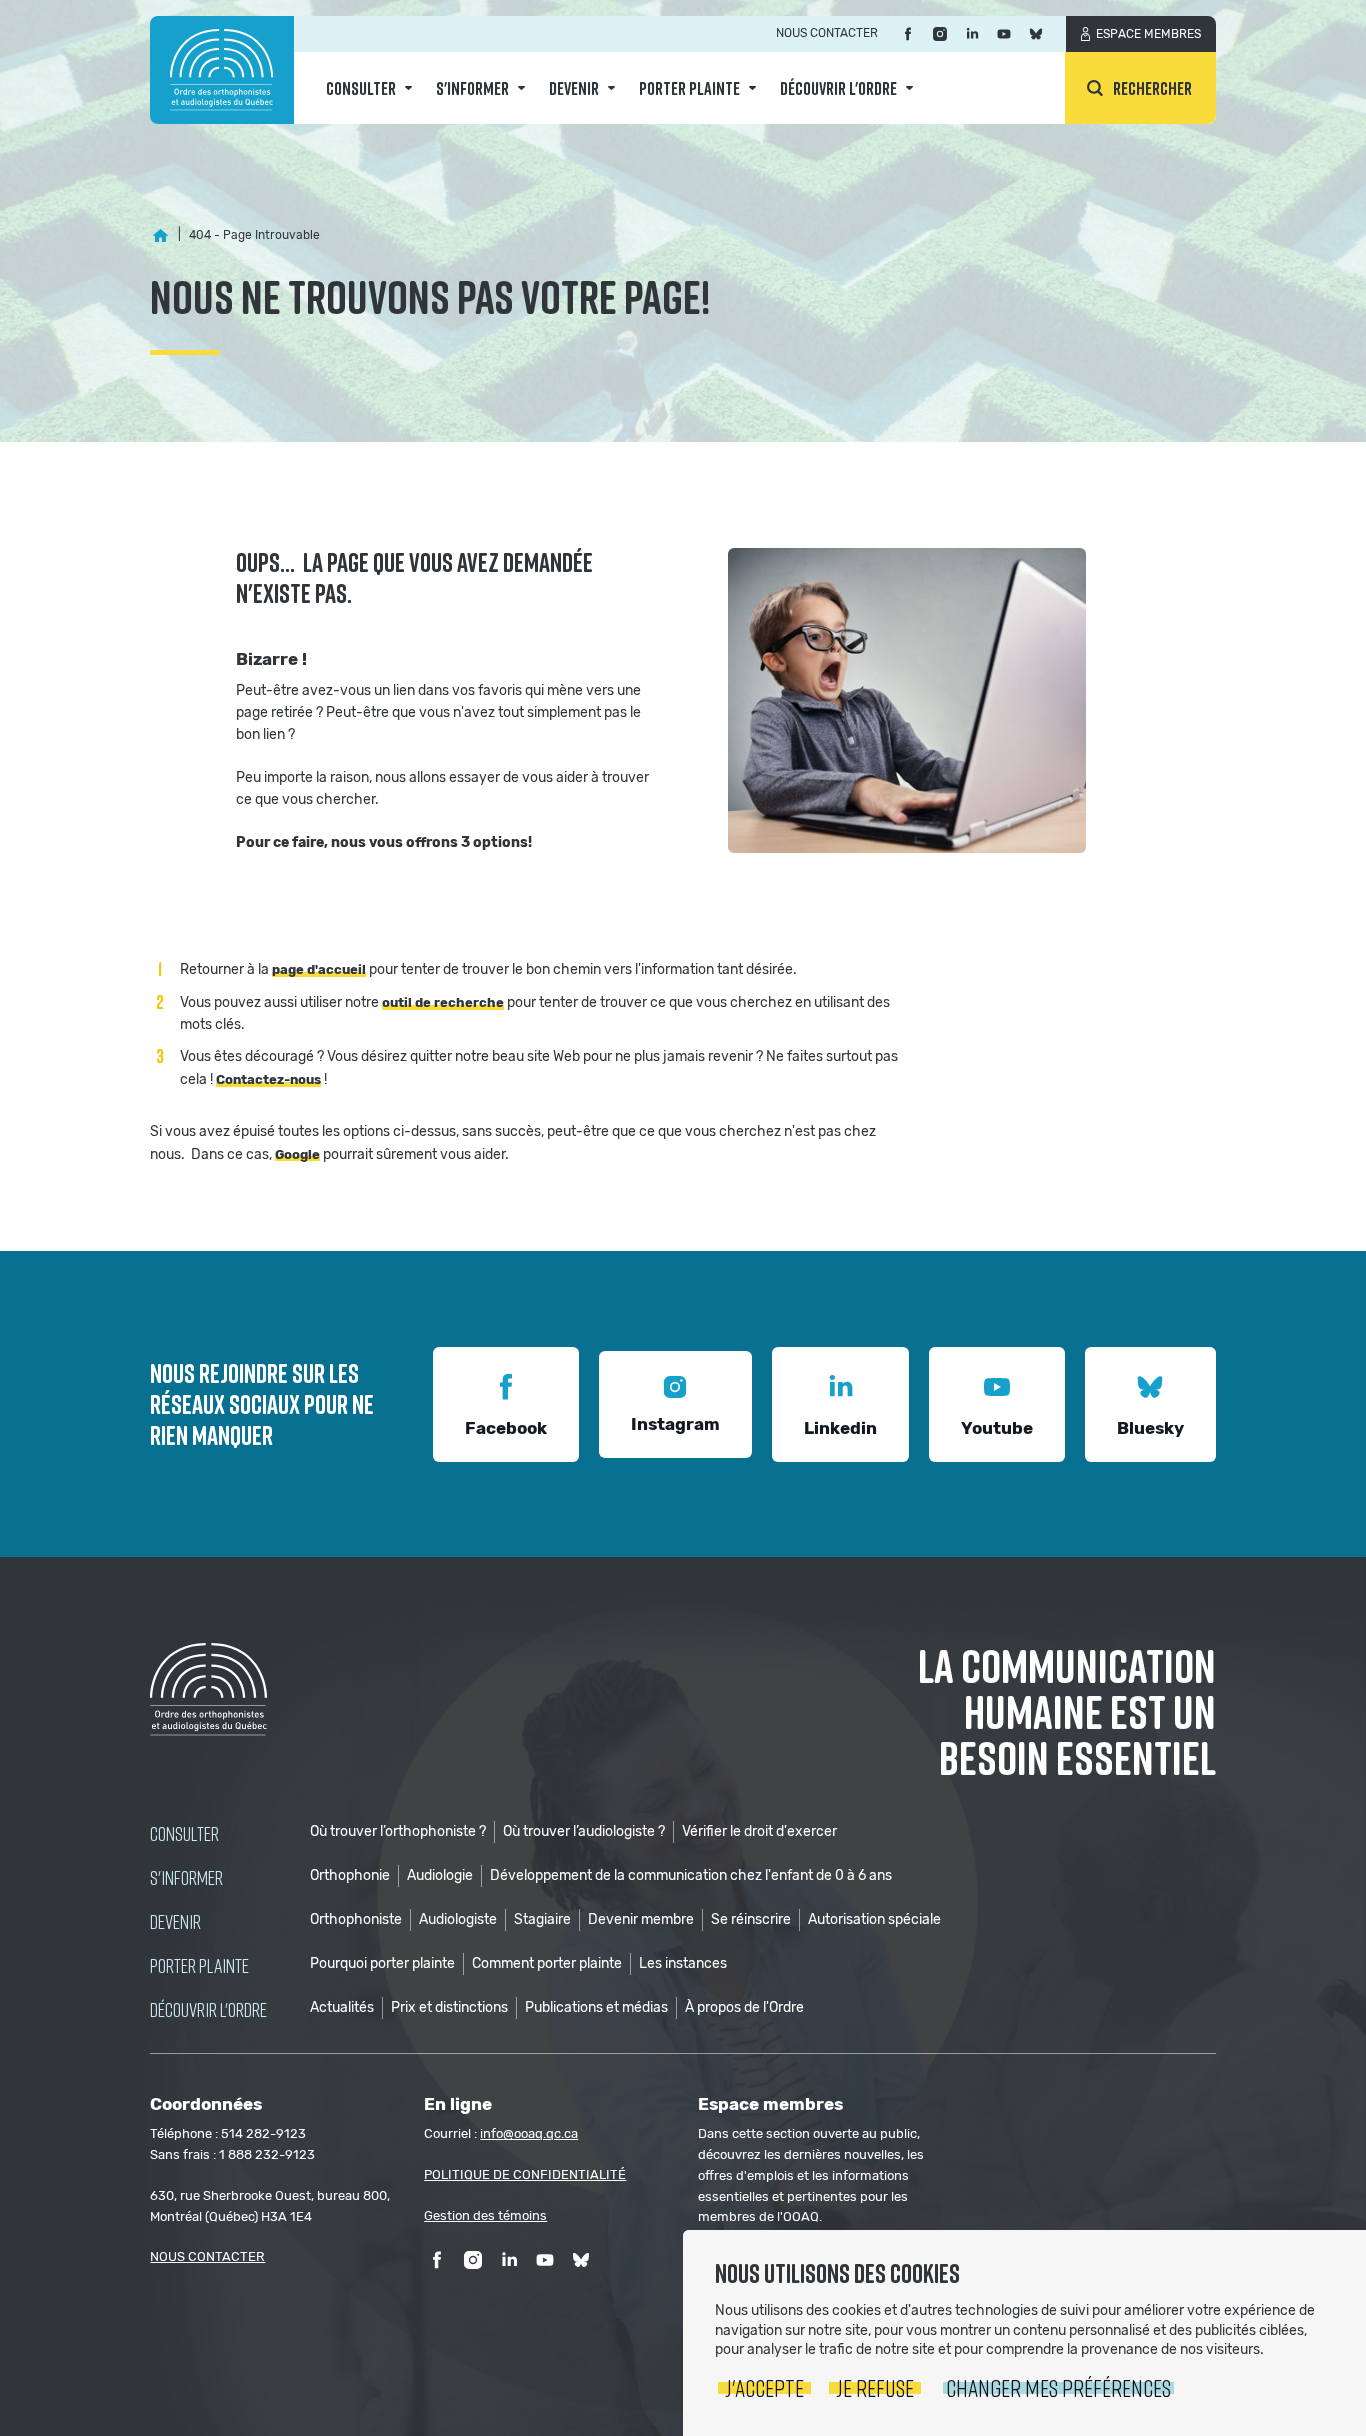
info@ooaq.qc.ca (529, 2133)
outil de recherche (443, 1002)
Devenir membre (641, 1919)
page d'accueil (319, 969)
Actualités (342, 2007)
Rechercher (1152, 88)
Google (297, 1154)
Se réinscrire (751, 1919)
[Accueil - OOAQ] (160, 235)
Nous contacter (827, 33)
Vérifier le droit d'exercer (759, 1831)
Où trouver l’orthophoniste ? (398, 1831)
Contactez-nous (268, 1079)
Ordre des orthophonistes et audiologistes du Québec (222, 70)
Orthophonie (350, 1875)
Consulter (361, 88)
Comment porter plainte (547, 1963)
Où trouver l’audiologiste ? (584, 1831)
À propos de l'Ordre (744, 2007)
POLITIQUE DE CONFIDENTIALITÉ (525, 2174)
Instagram (675, 1424)
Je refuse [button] (875, 2387)
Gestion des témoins (485, 2215)
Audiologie (440, 1875)
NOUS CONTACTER (207, 2256)
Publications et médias (596, 2007)
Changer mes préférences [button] (1058, 2387)
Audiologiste (458, 1919)
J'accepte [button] (764, 2387)
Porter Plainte (689, 88)
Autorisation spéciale (874, 1919)
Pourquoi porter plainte (382, 1963)
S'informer (472, 88)
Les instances (683, 1963)
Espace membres (1148, 34)
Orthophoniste (356, 1919)
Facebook (506, 1428)
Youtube (997, 1428)
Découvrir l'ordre (838, 88)
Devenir (574, 88)
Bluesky (1150, 1428)
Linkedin (840, 1428)
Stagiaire (542, 1919)
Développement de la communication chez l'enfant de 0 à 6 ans (691, 1875)
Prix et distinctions (449, 2007)
